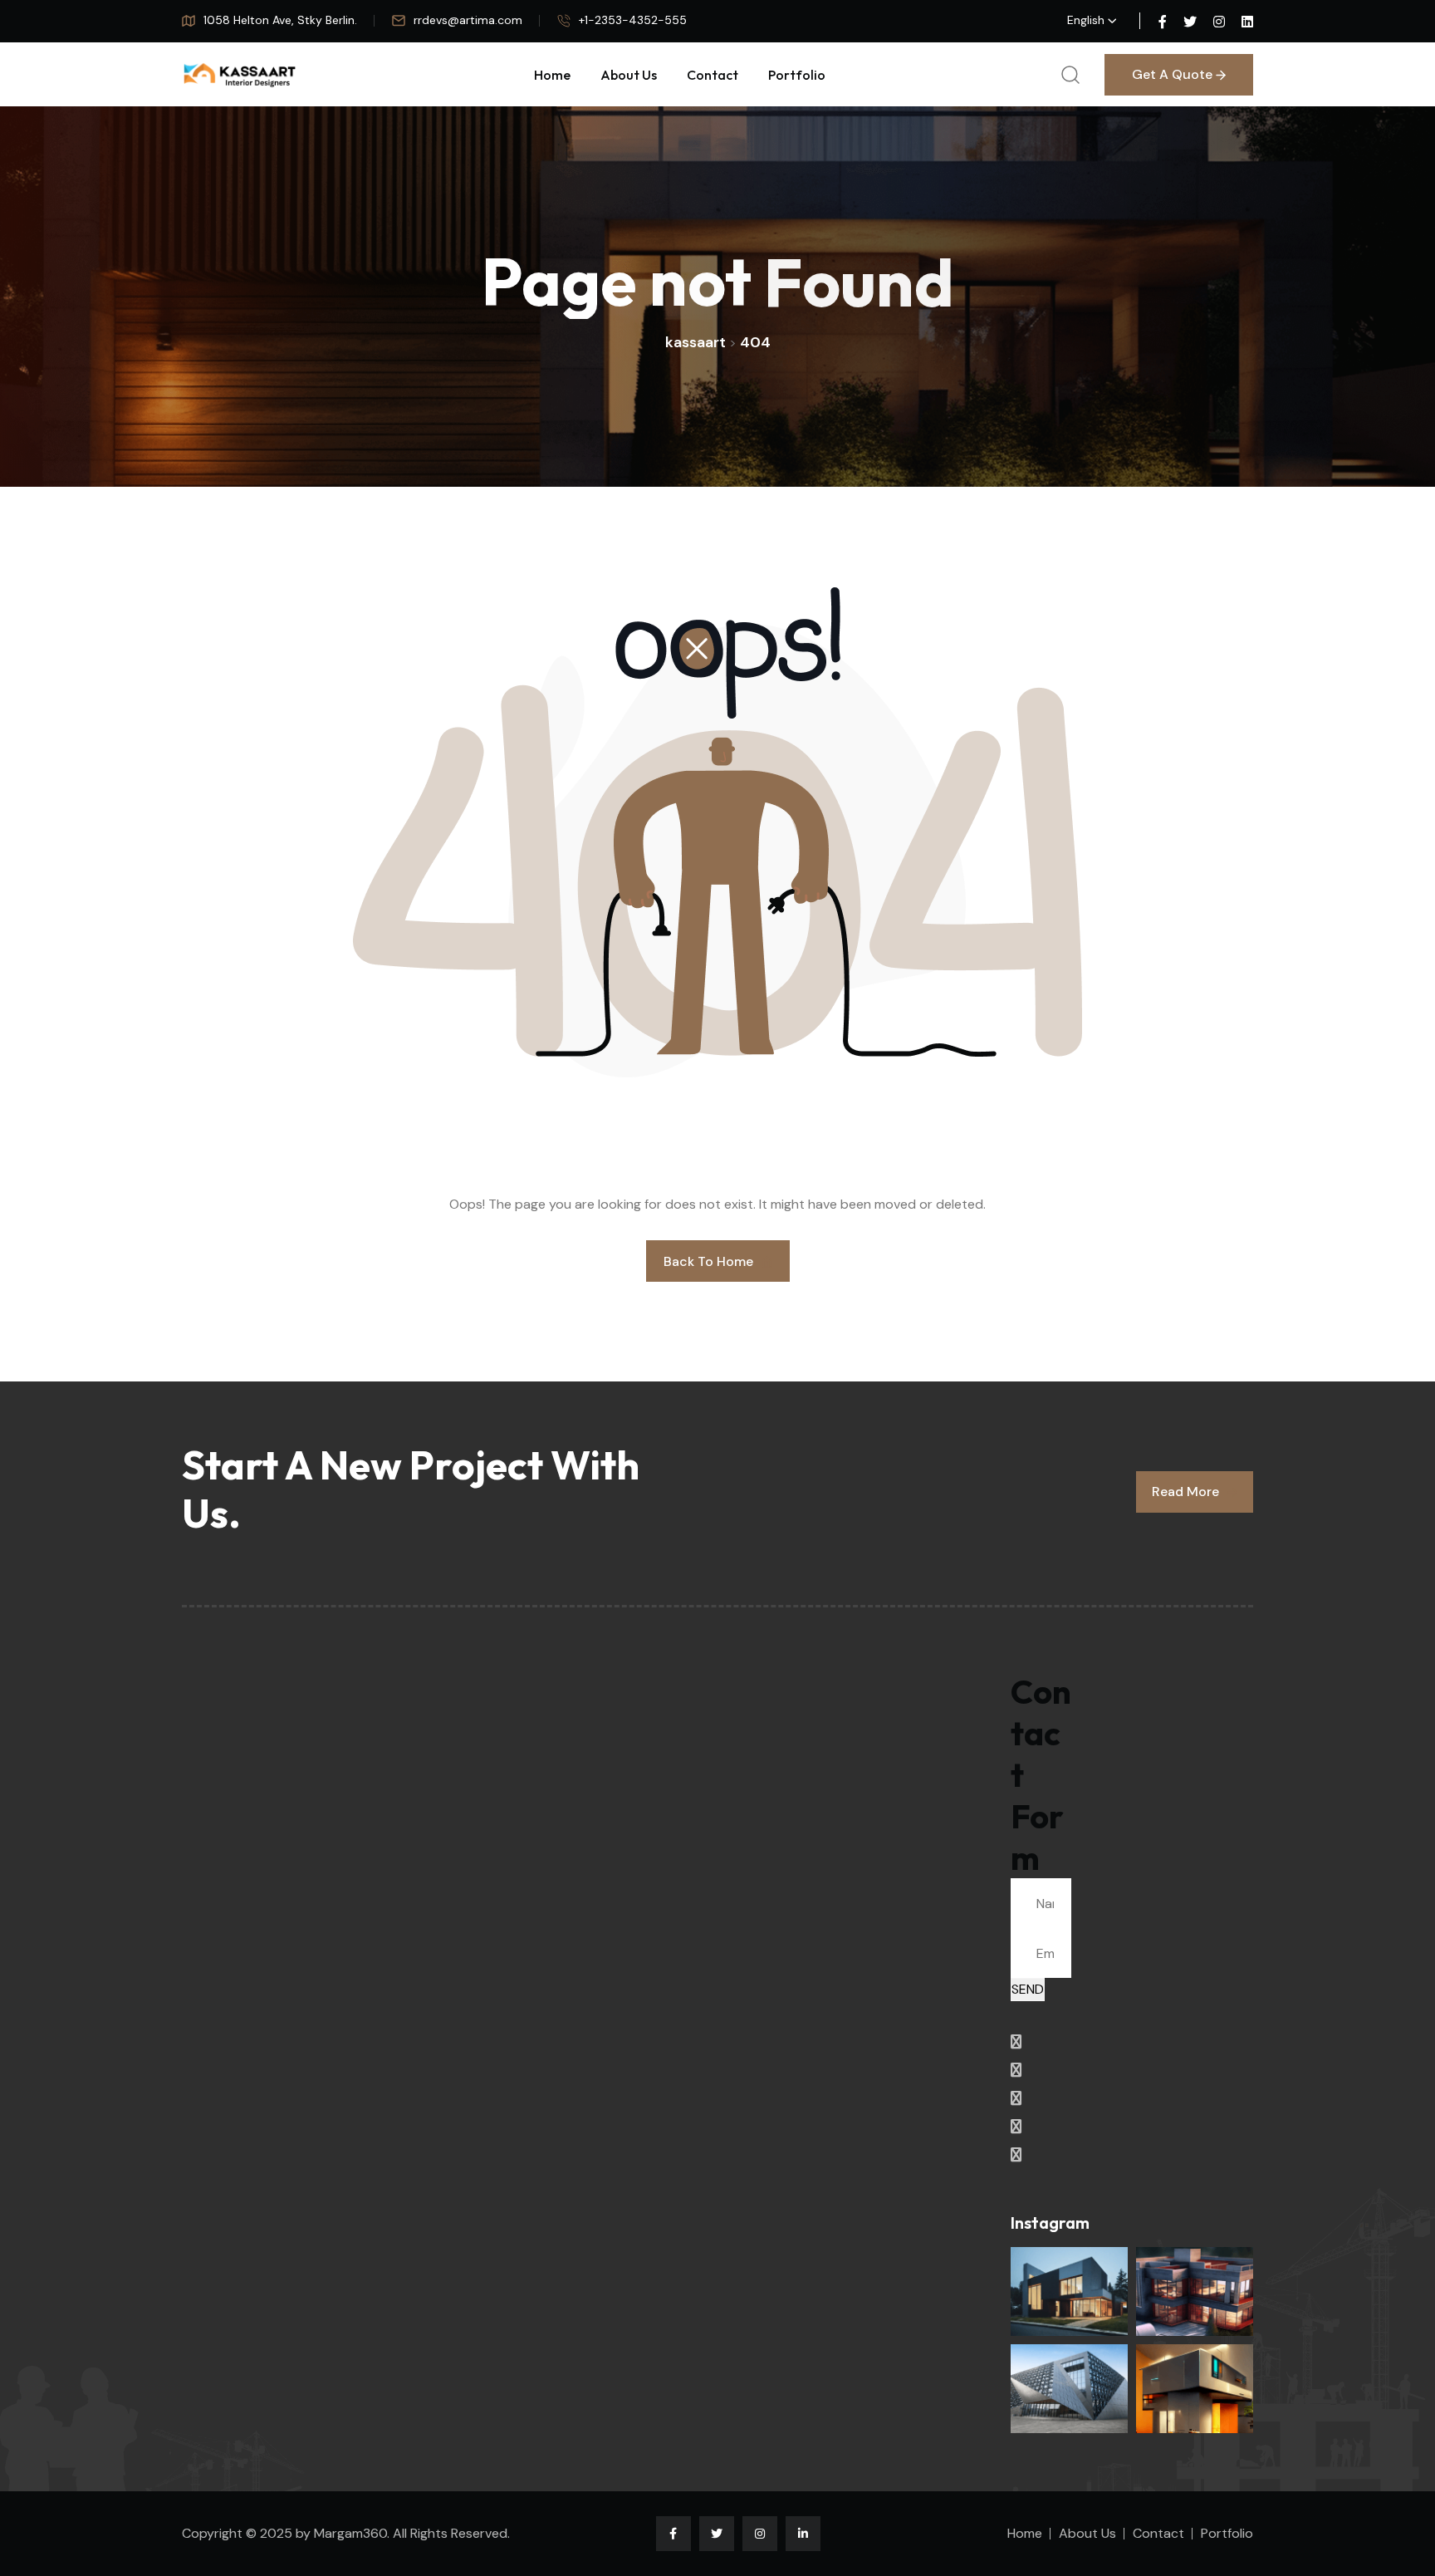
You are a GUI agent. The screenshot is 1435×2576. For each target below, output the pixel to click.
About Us (629, 75)
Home (552, 75)
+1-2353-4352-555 (633, 20)
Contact (713, 75)
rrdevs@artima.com (468, 20)
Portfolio (797, 75)
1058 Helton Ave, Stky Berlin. (280, 20)
